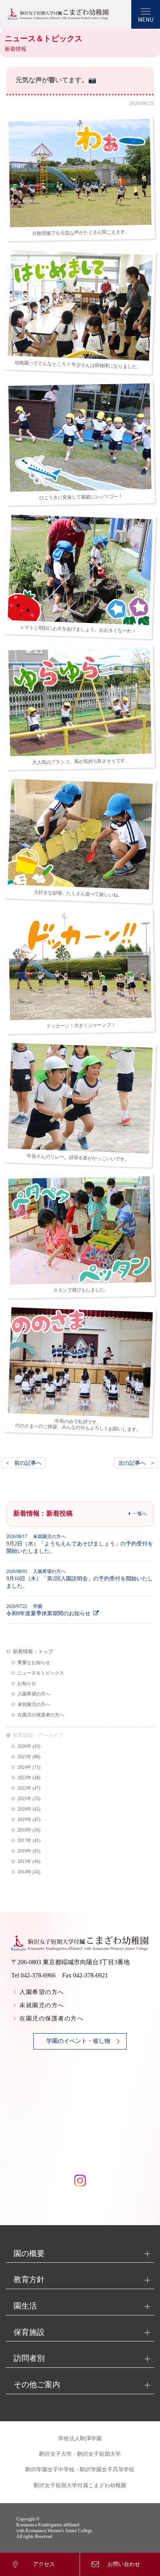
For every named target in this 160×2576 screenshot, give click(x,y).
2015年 (24, 1862)
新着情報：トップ (33, 1651)
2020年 (24, 1809)
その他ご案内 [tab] (37, 2384)
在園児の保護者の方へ (41, 1715)
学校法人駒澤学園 (80, 2439)
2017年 (24, 1841)
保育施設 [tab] (29, 2332)
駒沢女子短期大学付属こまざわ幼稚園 (80, 2485)
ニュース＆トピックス (41, 1673)
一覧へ (140, 1514)
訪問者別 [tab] (29, 2358)
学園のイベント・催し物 (78, 2041)
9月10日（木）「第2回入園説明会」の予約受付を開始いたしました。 (80, 1579)
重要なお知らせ (34, 1663)
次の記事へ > (136, 1463)
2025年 (24, 1757)
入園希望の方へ (34, 1694)
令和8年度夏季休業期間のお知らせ (48, 1610)
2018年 (24, 1830)
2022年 (24, 1788)
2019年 (24, 1820)
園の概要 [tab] (29, 2253)
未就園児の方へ (34, 1705)
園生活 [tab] (25, 2306)
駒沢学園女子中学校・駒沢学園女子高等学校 (80, 2470)
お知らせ (27, 1684)
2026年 (24, 1746)
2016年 (24, 1851)
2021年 (24, 1799)
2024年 (24, 1767)
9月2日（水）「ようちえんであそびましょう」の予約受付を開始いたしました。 (80, 1544)
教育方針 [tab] (29, 2279)
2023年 (24, 1778)
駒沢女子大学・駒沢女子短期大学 (80, 2454)
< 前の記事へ (24, 1463)
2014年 (24, 1872)
